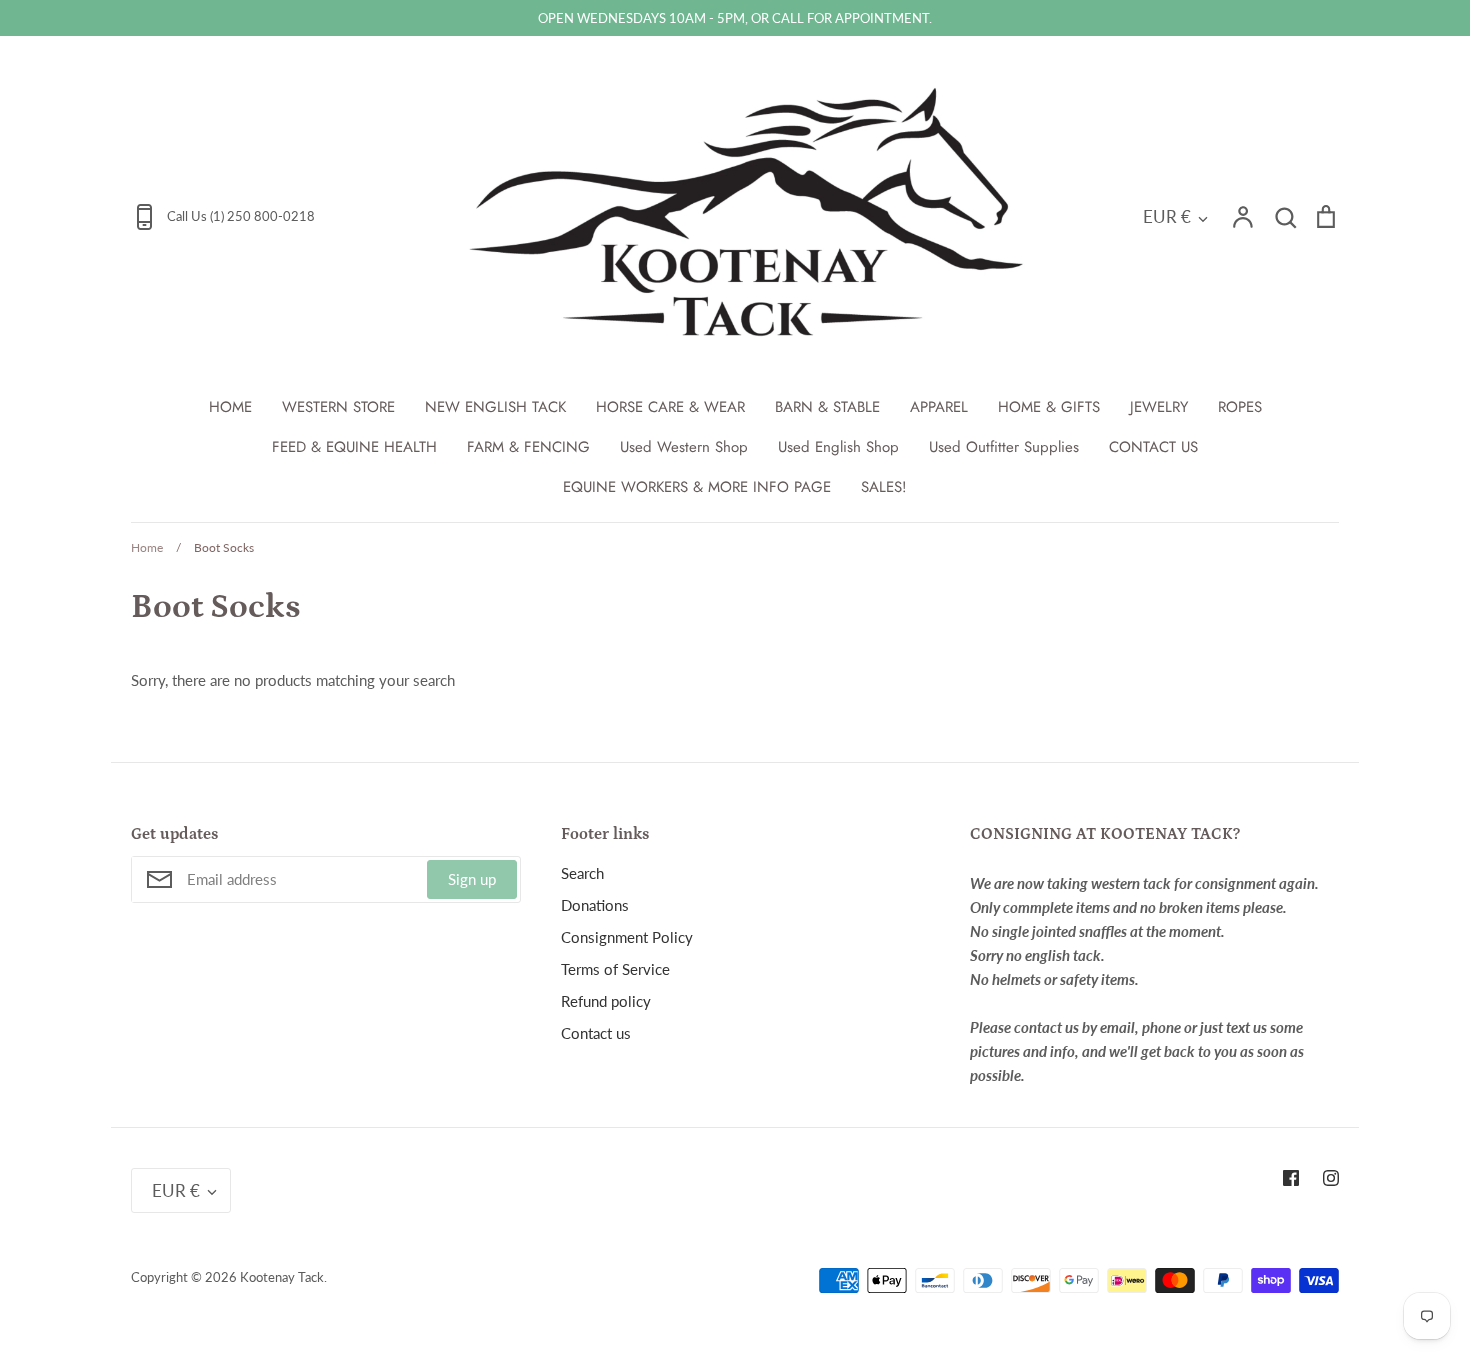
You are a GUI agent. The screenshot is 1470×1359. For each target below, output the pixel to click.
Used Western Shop (684, 447)
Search (582, 873)
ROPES (1240, 407)
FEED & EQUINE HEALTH (354, 447)
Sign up (472, 879)
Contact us (596, 1033)
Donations (595, 905)
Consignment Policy (627, 937)
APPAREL (939, 407)
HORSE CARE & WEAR (670, 407)
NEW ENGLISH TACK (495, 407)
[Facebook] (1291, 1178)
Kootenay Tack (282, 1277)
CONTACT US (1153, 447)
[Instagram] (1331, 1178)
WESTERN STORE (338, 407)
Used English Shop (838, 447)
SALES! (884, 487)
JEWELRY (1159, 407)
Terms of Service (615, 969)
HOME (230, 407)
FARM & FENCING (528, 447)
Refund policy (606, 1001)
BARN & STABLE (827, 407)
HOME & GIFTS (1049, 407)
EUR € (1167, 216)
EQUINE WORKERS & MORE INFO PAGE (697, 487)
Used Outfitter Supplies (1004, 447)
